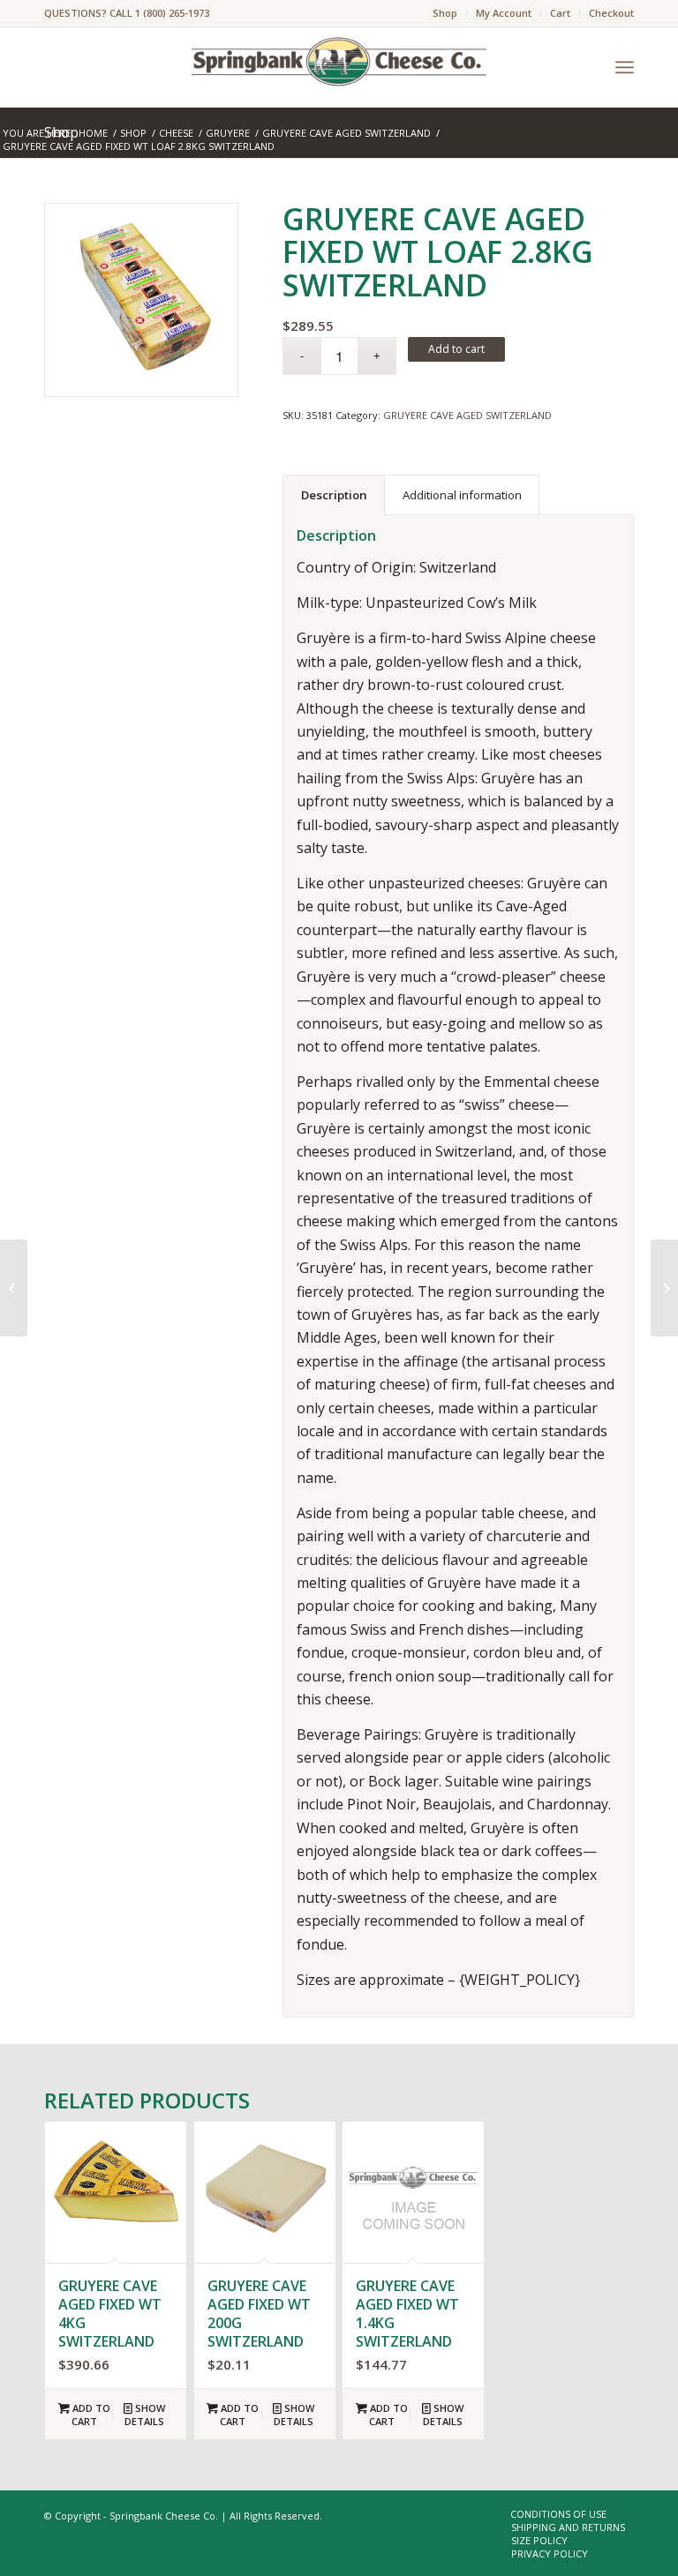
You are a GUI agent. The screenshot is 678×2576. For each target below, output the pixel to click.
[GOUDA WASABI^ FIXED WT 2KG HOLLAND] (14, 1288)
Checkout (611, 13)
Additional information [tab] (462, 495)
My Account (504, 13)
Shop (445, 13)
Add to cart (456, 349)
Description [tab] (334, 495)
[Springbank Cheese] (141, 300)
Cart (560, 13)
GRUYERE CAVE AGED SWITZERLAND (467, 415)
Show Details (145, 2415)
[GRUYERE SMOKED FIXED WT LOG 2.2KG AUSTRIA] (664, 1288)
